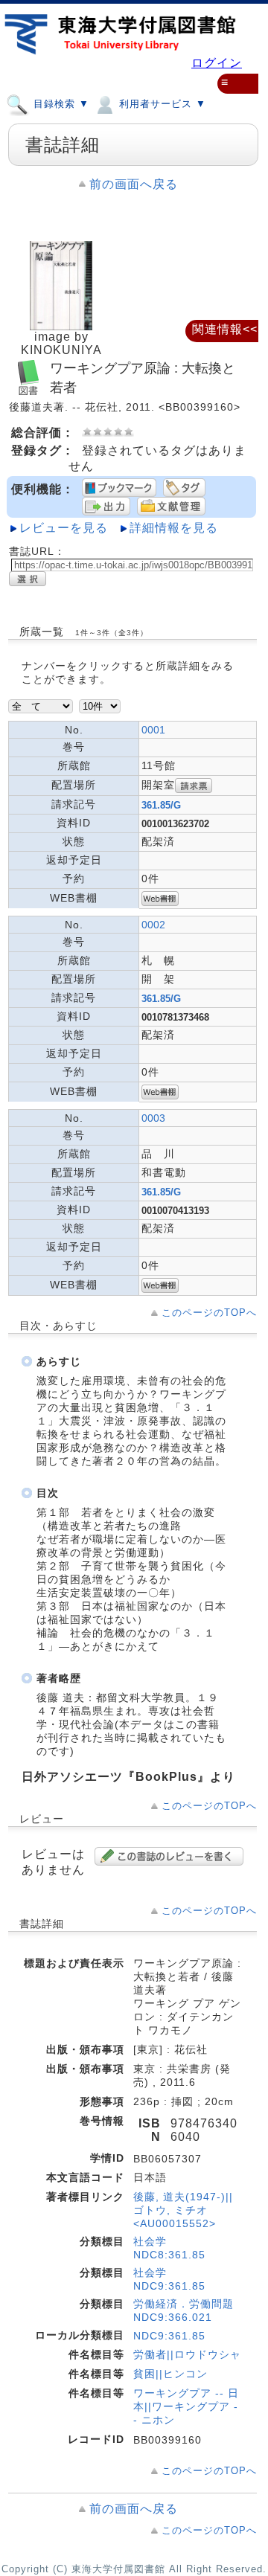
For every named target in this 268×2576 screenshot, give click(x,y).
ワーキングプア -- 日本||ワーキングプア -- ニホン (186, 2406)
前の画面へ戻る (134, 184)
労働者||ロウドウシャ (187, 2354)
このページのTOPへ (209, 1313)
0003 (153, 1118)
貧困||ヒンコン (170, 2374)
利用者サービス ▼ (161, 104)
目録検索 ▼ (60, 104)
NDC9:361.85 (169, 2336)
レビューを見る (64, 528)
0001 (153, 730)
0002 (153, 925)
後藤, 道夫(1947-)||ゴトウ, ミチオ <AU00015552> (183, 2210)
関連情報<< (225, 329)
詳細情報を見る (174, 528)
